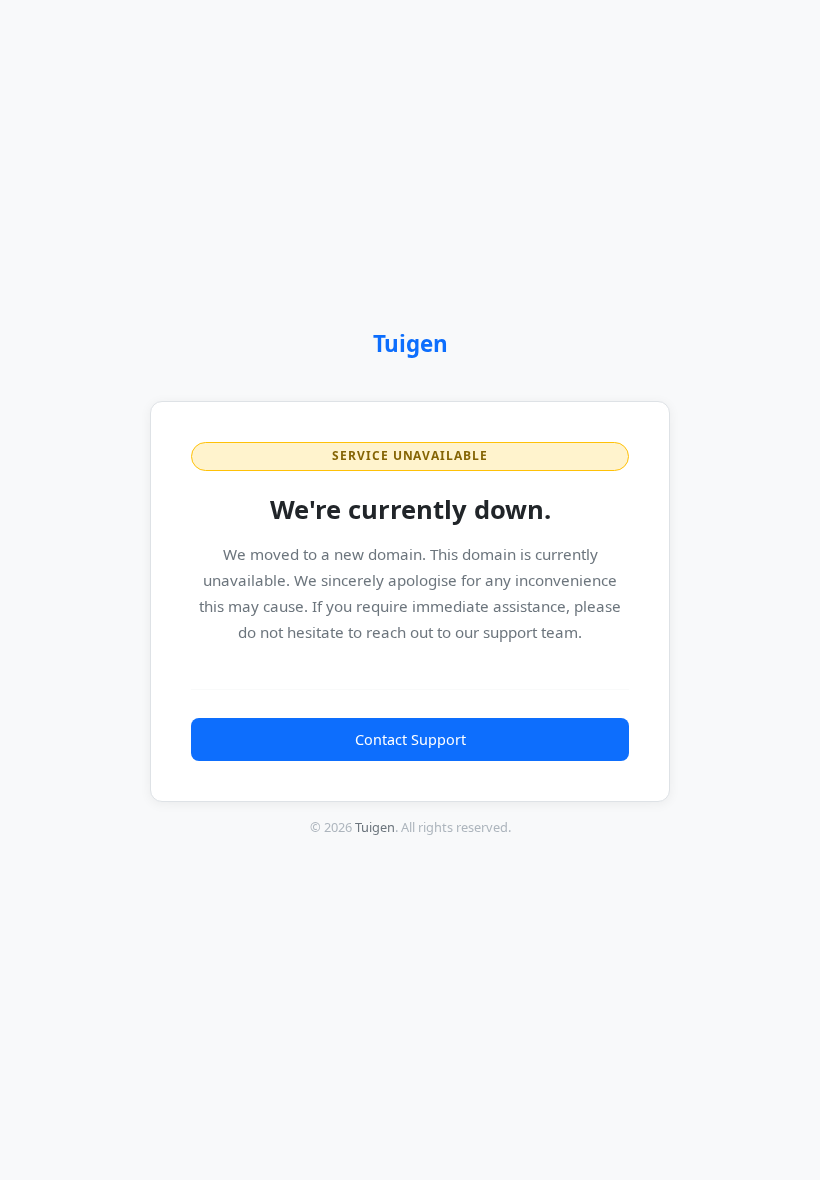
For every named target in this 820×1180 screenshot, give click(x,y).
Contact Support (410, 739)
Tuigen (410, 343)
